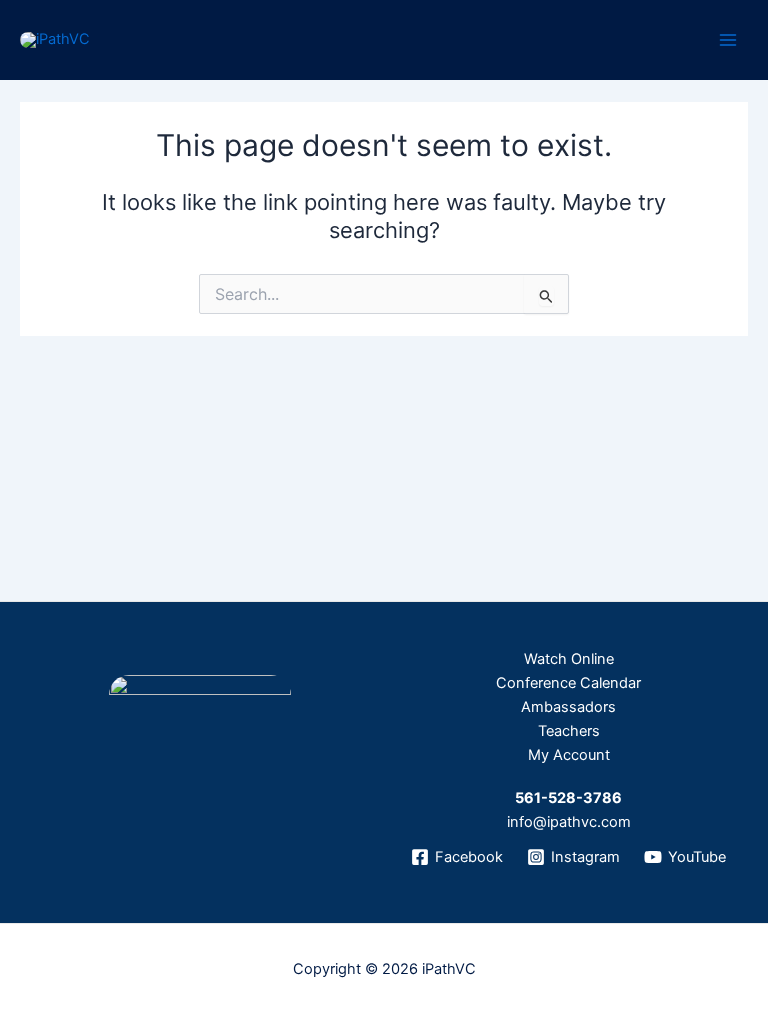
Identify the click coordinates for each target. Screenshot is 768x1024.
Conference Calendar (568, 683)
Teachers (569, 731)
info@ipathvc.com (569, 822)
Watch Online (569, 659)
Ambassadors (568, 707)
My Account (569, 755)
